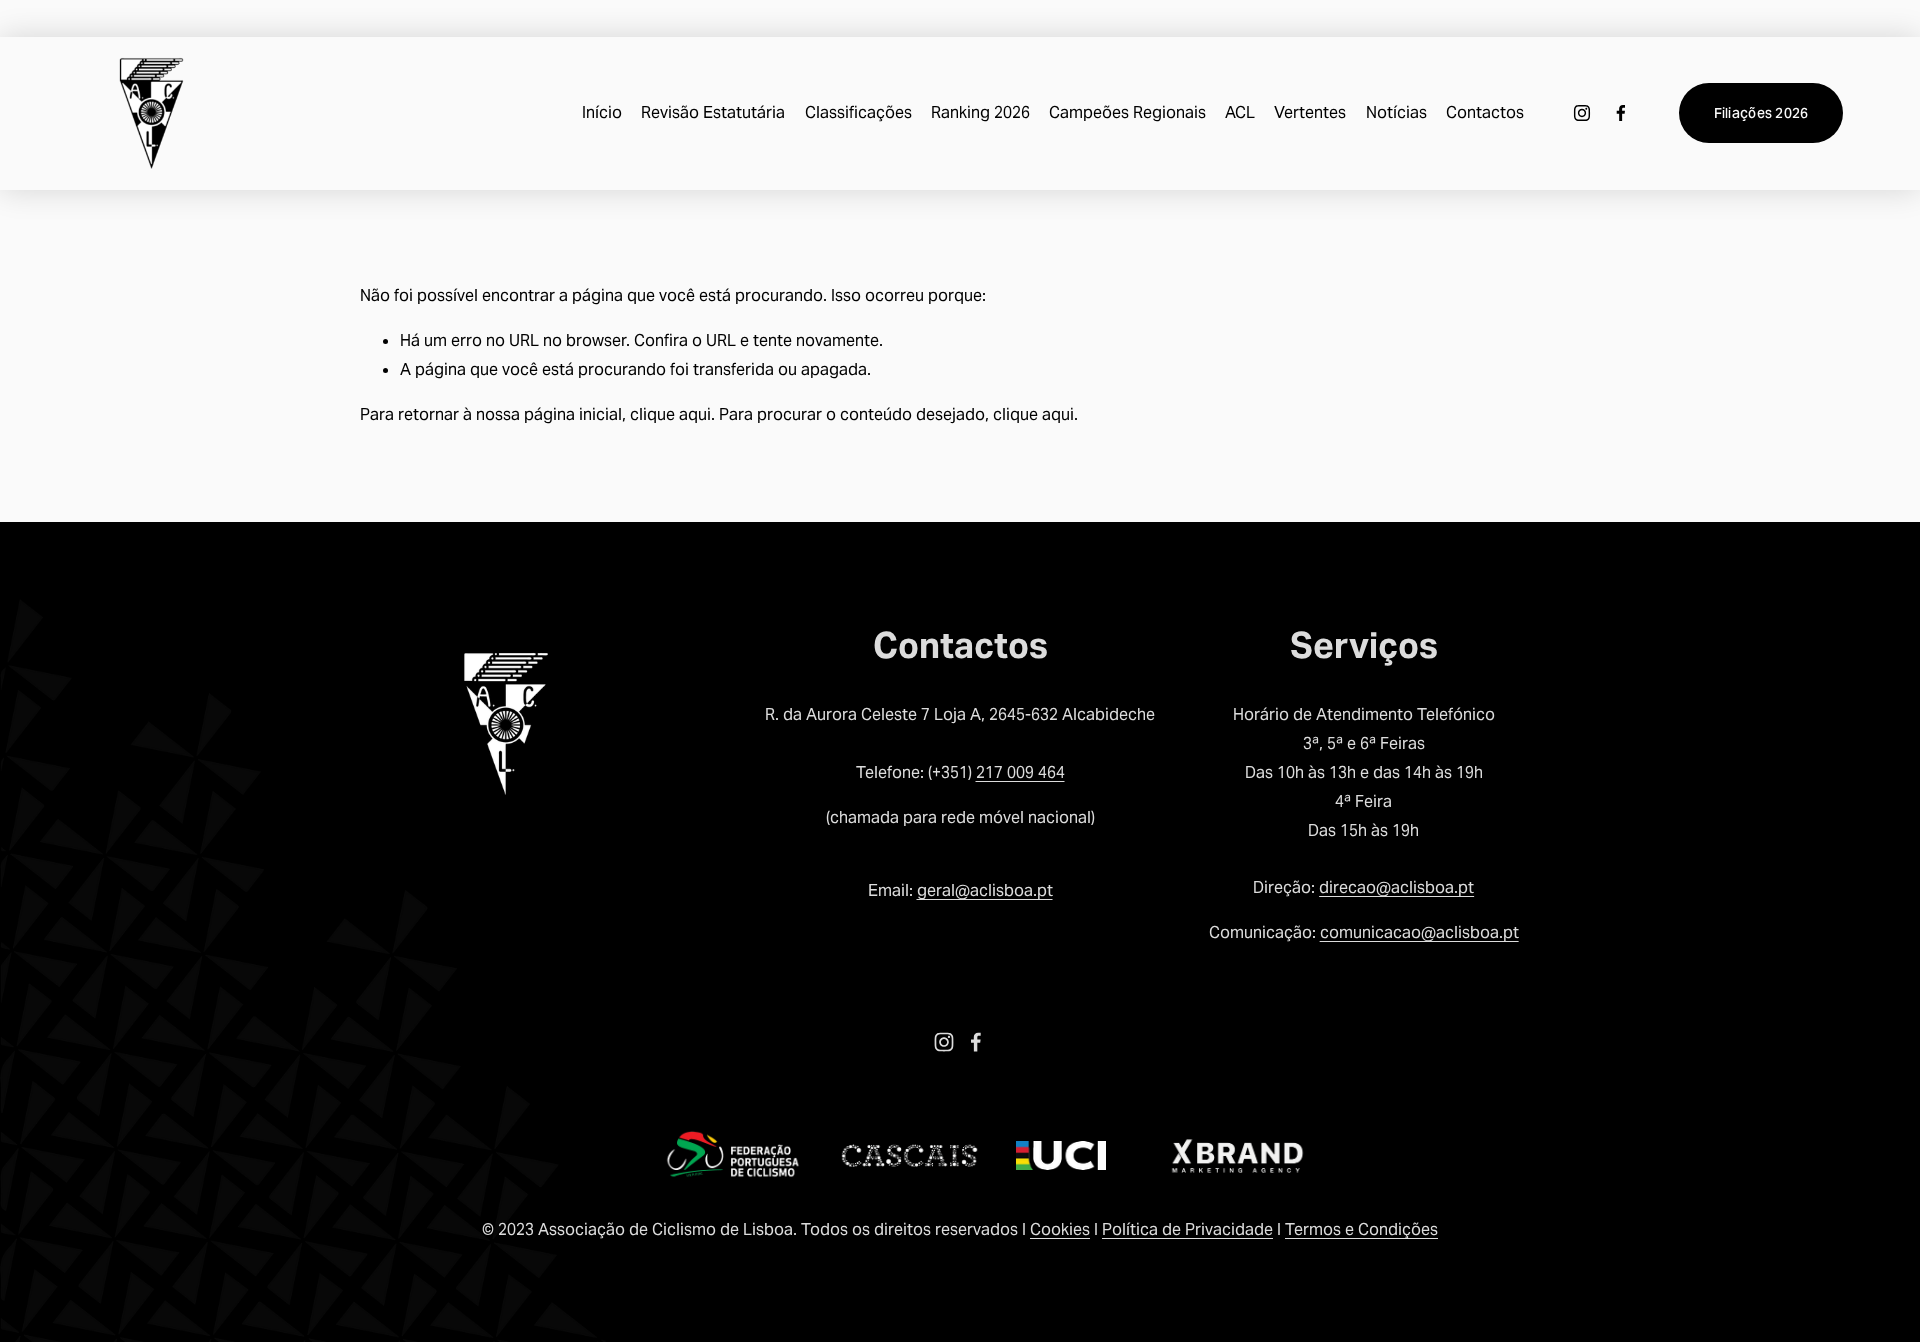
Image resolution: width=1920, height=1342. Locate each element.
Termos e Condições (1361, 1229)
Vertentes (1310, 112)
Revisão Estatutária (713, 112)
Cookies (1060, 1229)
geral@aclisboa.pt (985, 890)
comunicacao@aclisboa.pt (1419, 932)
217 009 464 (1020, 772)
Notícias (1396, 112)
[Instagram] (1582, 113)
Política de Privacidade (1187, 1229)
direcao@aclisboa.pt (1396, 887)
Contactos (1485, 112)
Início (602, 112)
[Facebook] (1621, 113)
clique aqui (670, 414)
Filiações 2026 (1761, 113)
